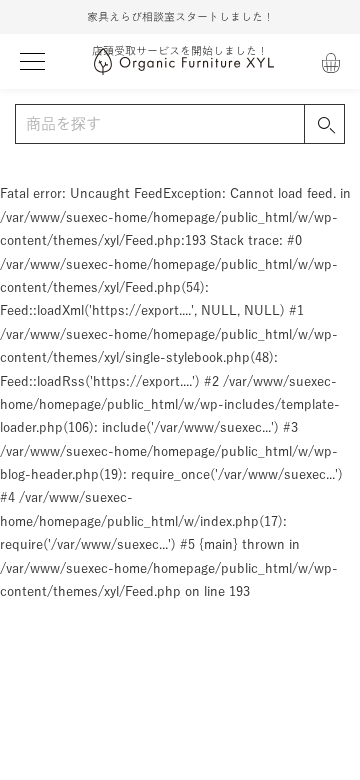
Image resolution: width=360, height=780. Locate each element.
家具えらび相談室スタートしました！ (180, 16)
